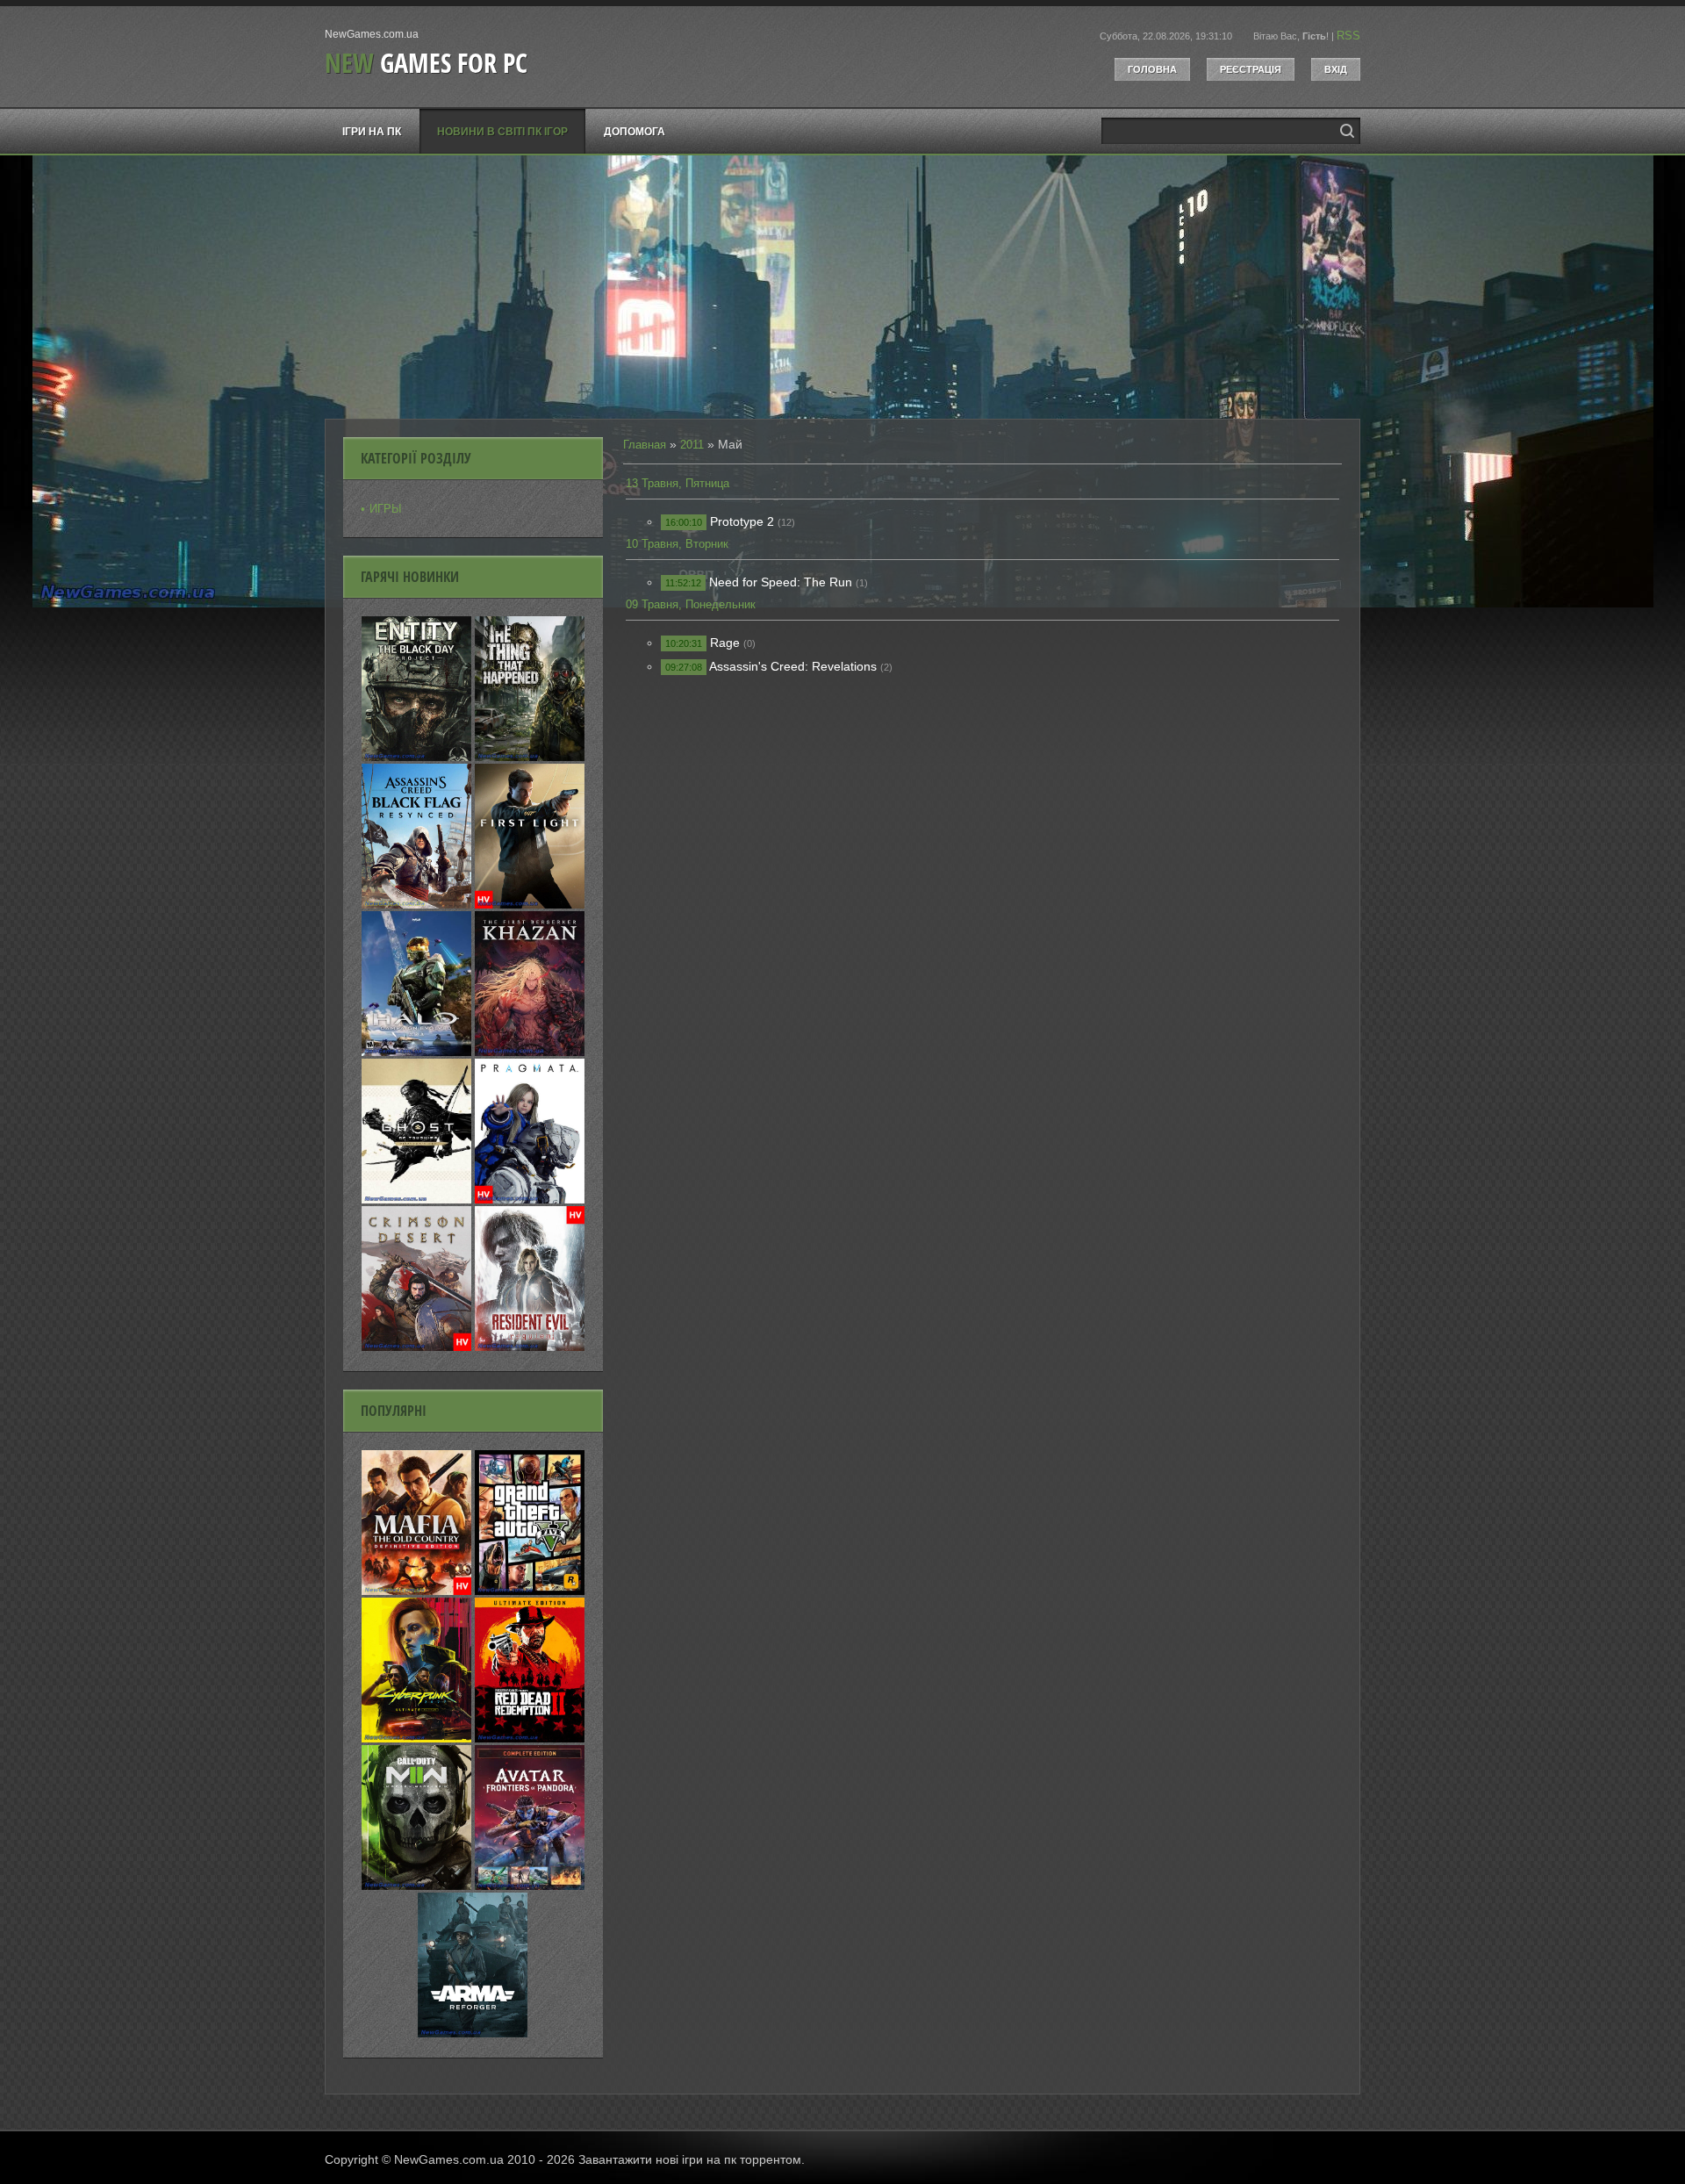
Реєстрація (1251, 69)
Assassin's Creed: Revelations (793, 666)
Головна (1152, 69)
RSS (1348, 36)
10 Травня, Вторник (677, 544)
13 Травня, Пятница (678, 483)
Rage (725, 643)
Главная (645, 445)
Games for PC (426, 63)
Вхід (1336, 69)
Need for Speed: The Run (781, 582)
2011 (692, 445)
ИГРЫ (386, 509)
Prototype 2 (742, 521)
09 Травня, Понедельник (691, 604)
